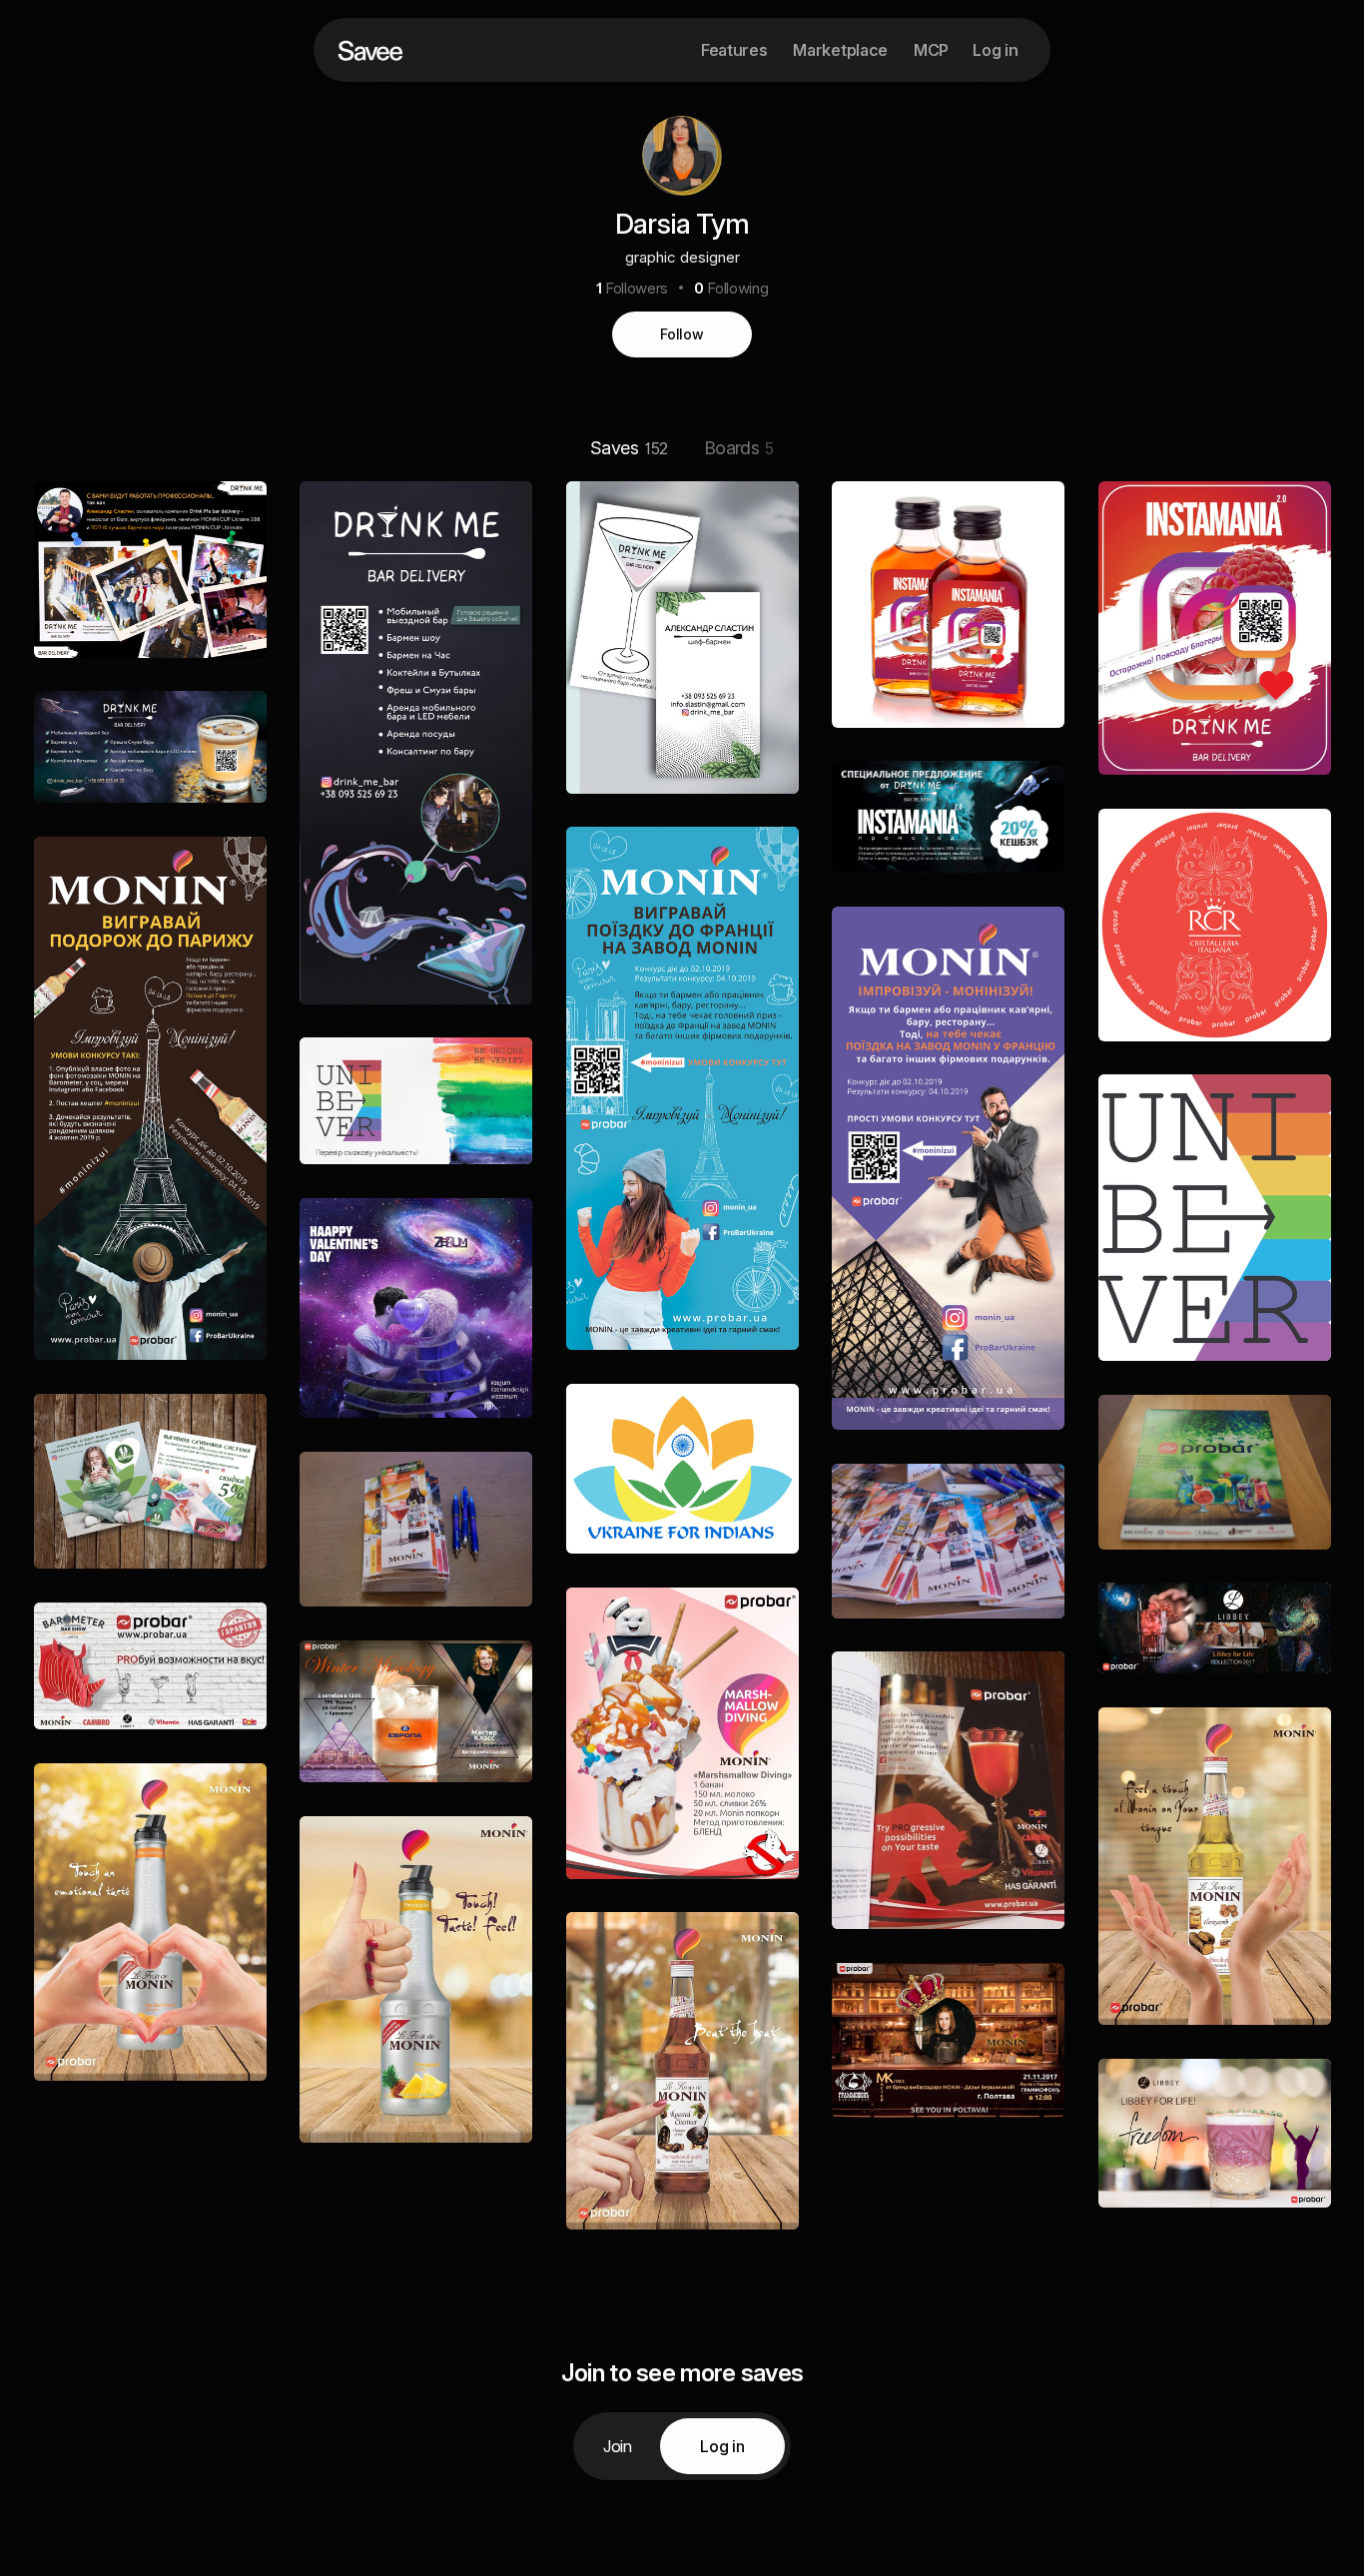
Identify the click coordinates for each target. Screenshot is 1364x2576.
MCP (931, 50)
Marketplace (840, 50)
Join (618, 2446)
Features (734, 50)
